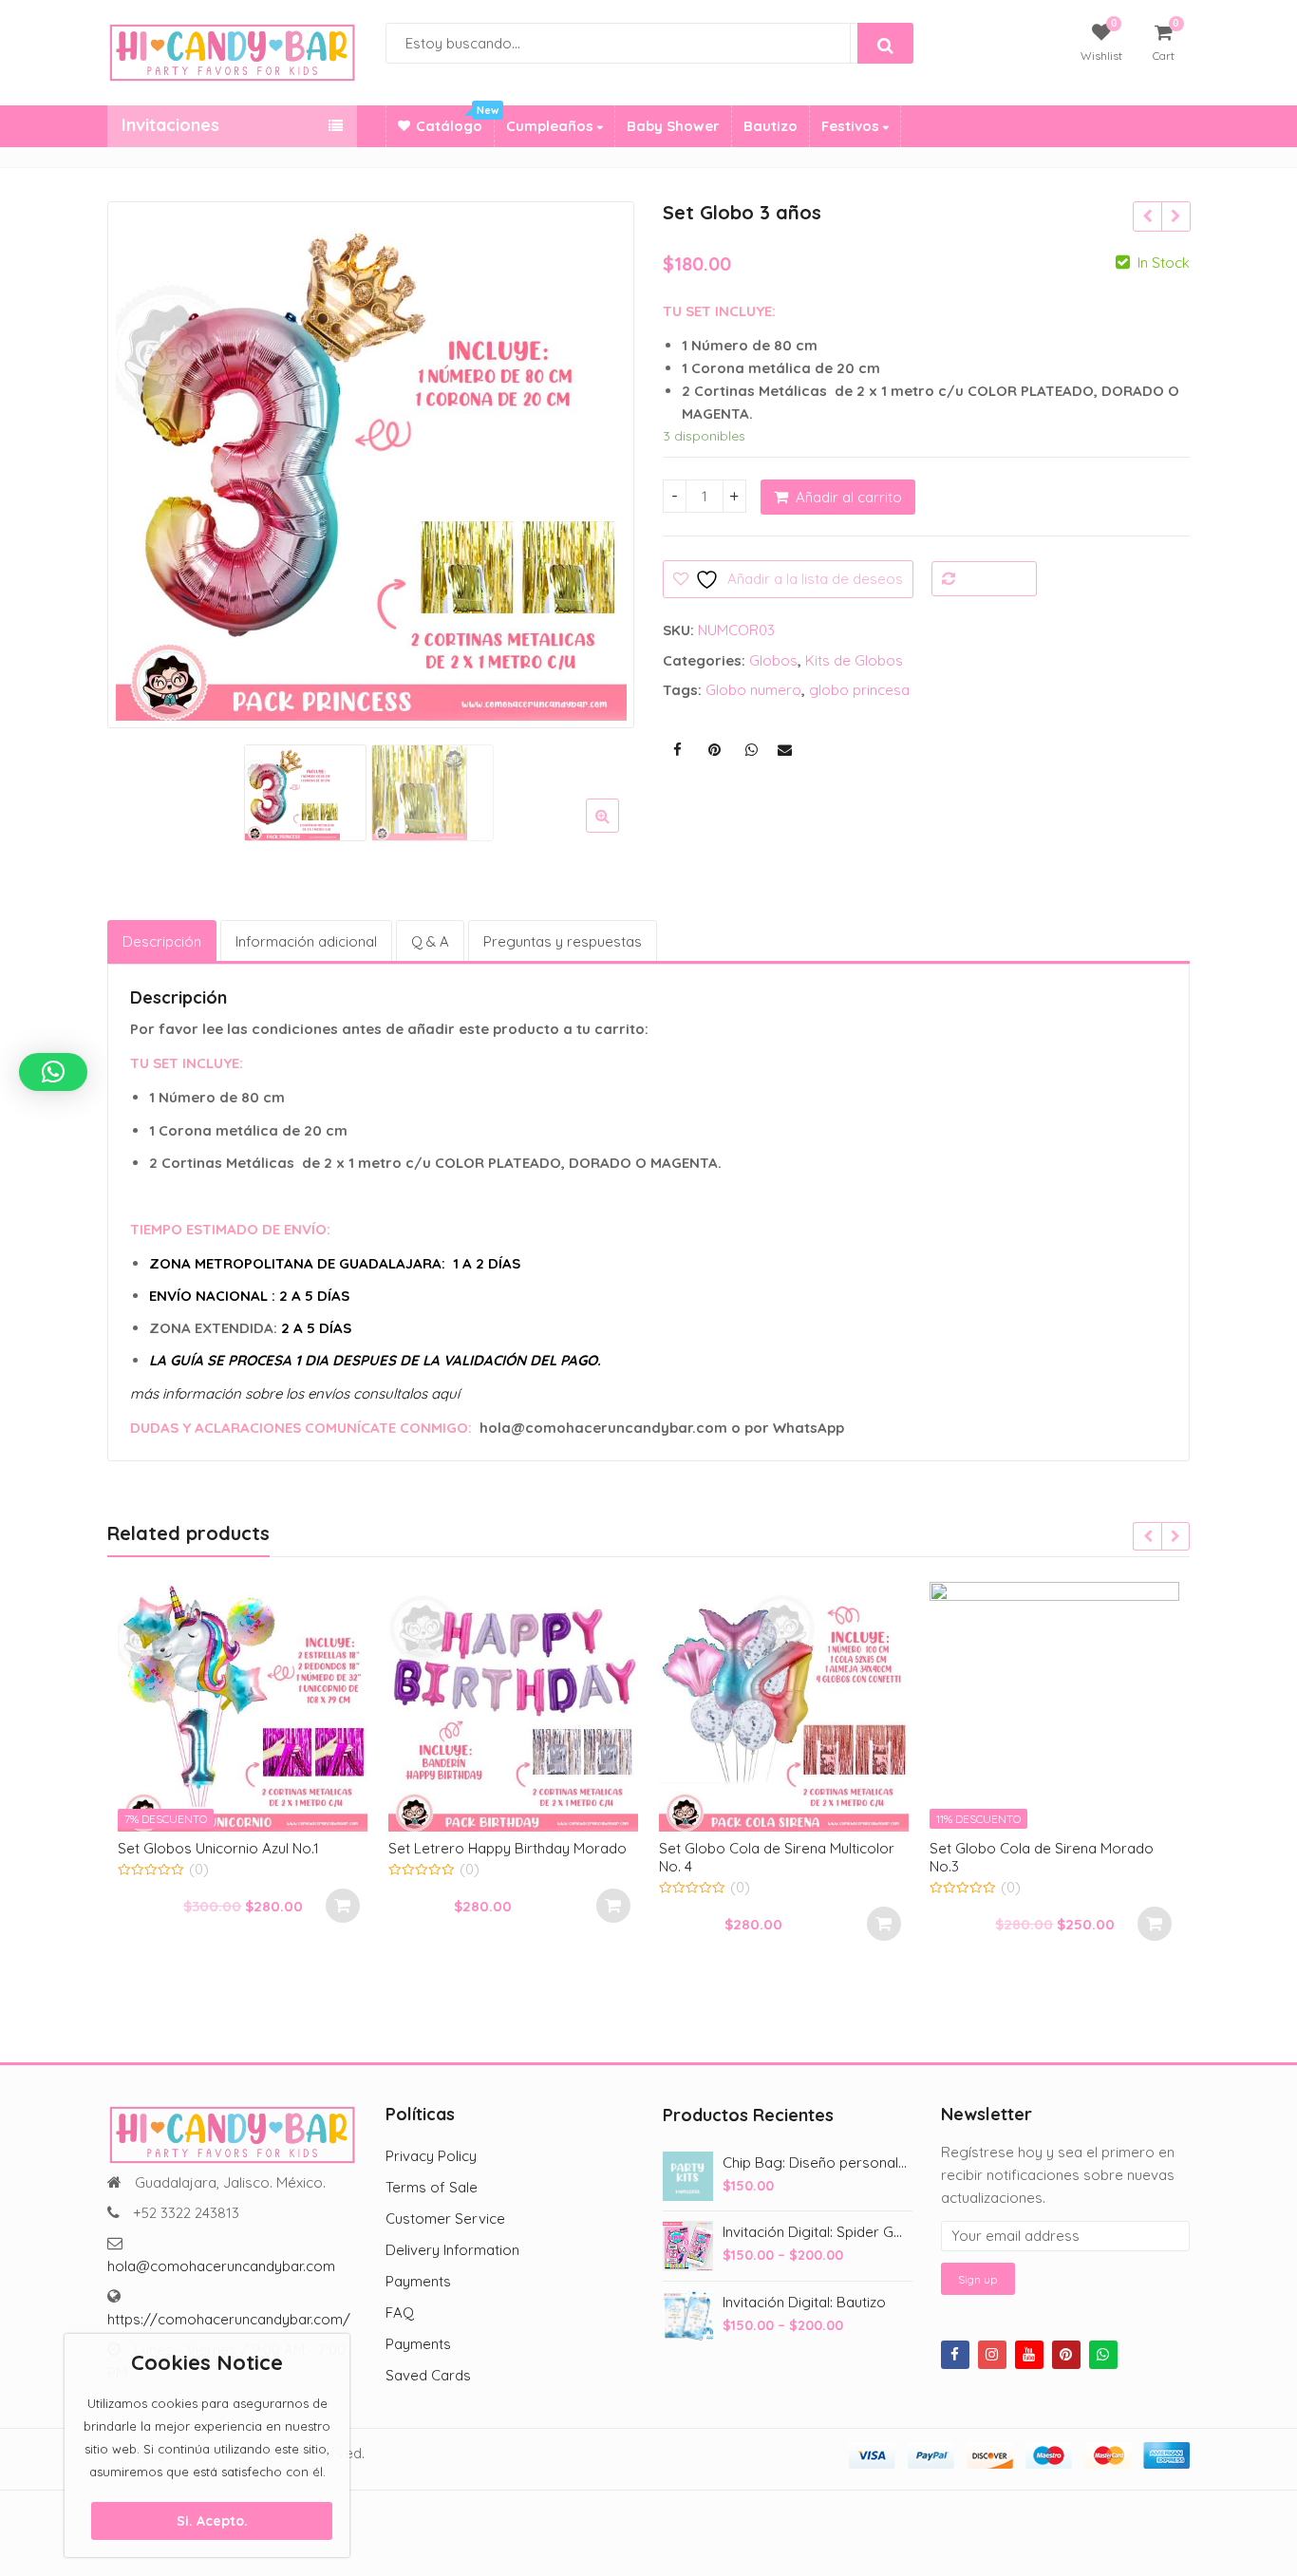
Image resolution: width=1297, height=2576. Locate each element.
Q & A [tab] (430, 941)
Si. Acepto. (212, 2521)
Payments (418, 2281)
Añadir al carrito (849, 497)
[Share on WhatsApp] (751, 750)
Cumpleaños (552, 126)
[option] (371, 465)
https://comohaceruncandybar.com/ (229, 2319)
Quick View (252, 1847)
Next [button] (600, 460)
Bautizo (771, 126)
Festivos (852, 126)
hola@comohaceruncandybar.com (221, 2266)
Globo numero (753, 690)
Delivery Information (452, 2250)
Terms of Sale (432, 2187)
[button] (618, 831)
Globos (773, 660)
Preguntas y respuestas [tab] (563, 941)
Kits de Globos (854, 660)
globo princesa (859, 690)
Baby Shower (673, 126)
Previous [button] (141, 460)
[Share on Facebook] (677, 750)
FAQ (400, 2313)
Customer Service (445, 2219)
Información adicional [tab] (306, 941)
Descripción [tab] (162, 941)
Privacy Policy (431, 2156)
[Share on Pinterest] (714, 750)
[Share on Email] (784, 750)
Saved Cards (428, 2375)
